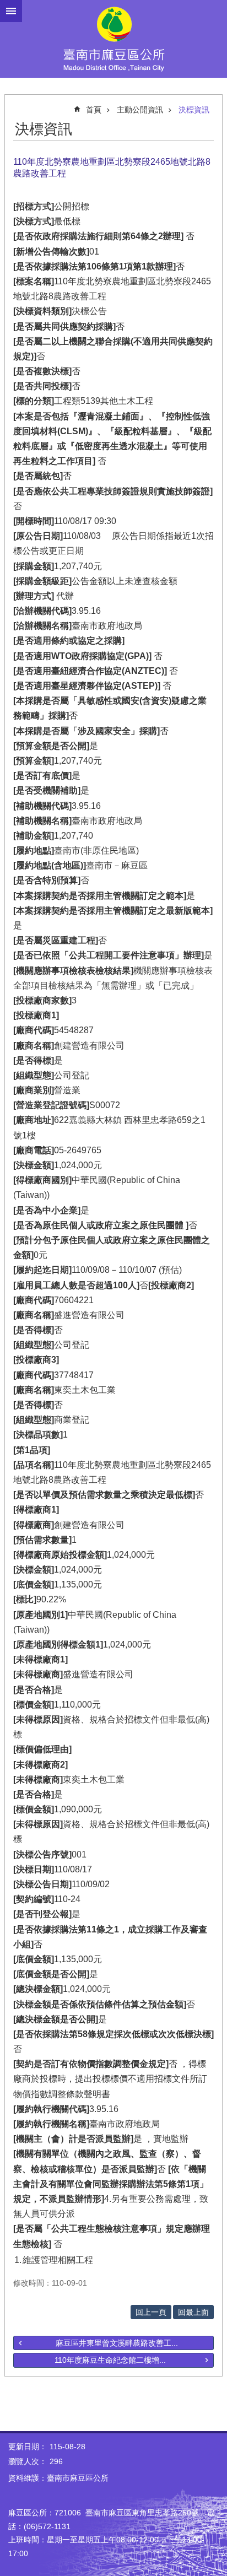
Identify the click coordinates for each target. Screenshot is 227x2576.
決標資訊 (194, 110)
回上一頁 (151, 2312)
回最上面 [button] (193, 2312)
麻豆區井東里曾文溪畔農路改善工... (117, 2343)
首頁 (94, 110)
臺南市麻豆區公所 (113, 39)
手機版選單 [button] (11, 11)
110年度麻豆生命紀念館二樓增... (110, 2360)
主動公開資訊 (140, 110)
